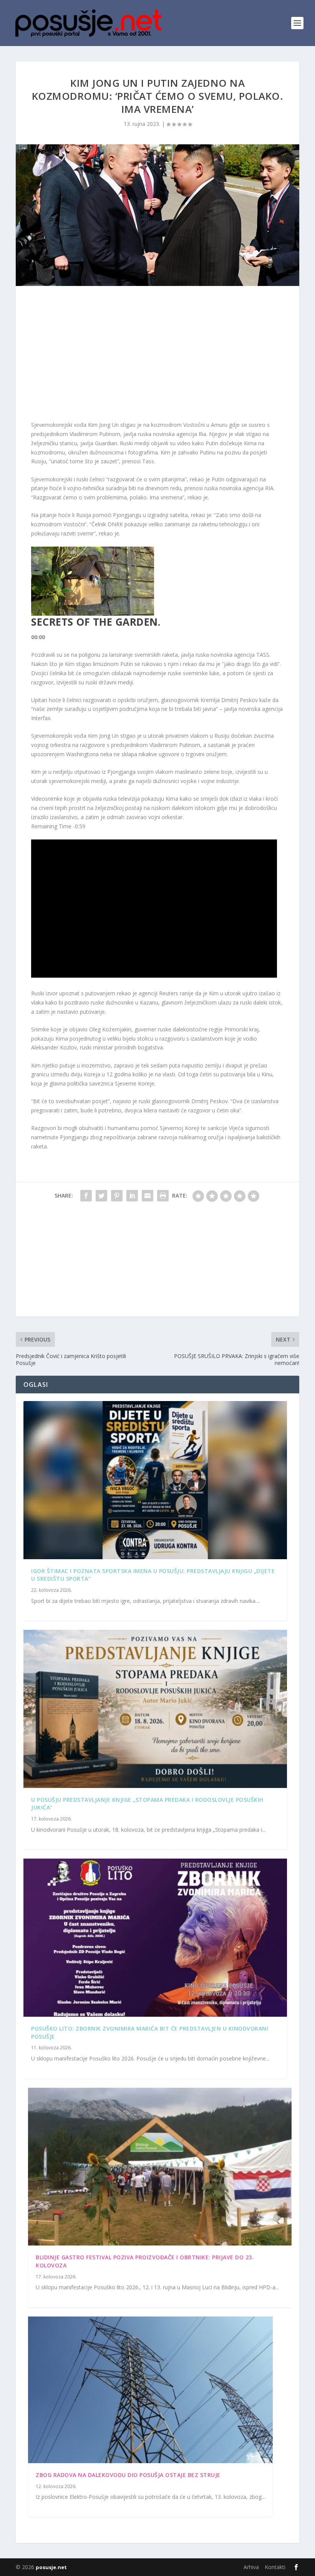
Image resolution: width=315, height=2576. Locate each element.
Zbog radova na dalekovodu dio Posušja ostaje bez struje (128, 2475)
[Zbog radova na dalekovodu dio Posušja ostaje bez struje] (150, 2390)
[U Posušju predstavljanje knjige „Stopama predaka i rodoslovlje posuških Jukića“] (155, 1709)
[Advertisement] (157, 355)
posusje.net (51, 2567)
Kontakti (275, 2567)
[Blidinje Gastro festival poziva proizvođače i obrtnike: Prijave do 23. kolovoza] (160, 2167)
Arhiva (251, 2567)
